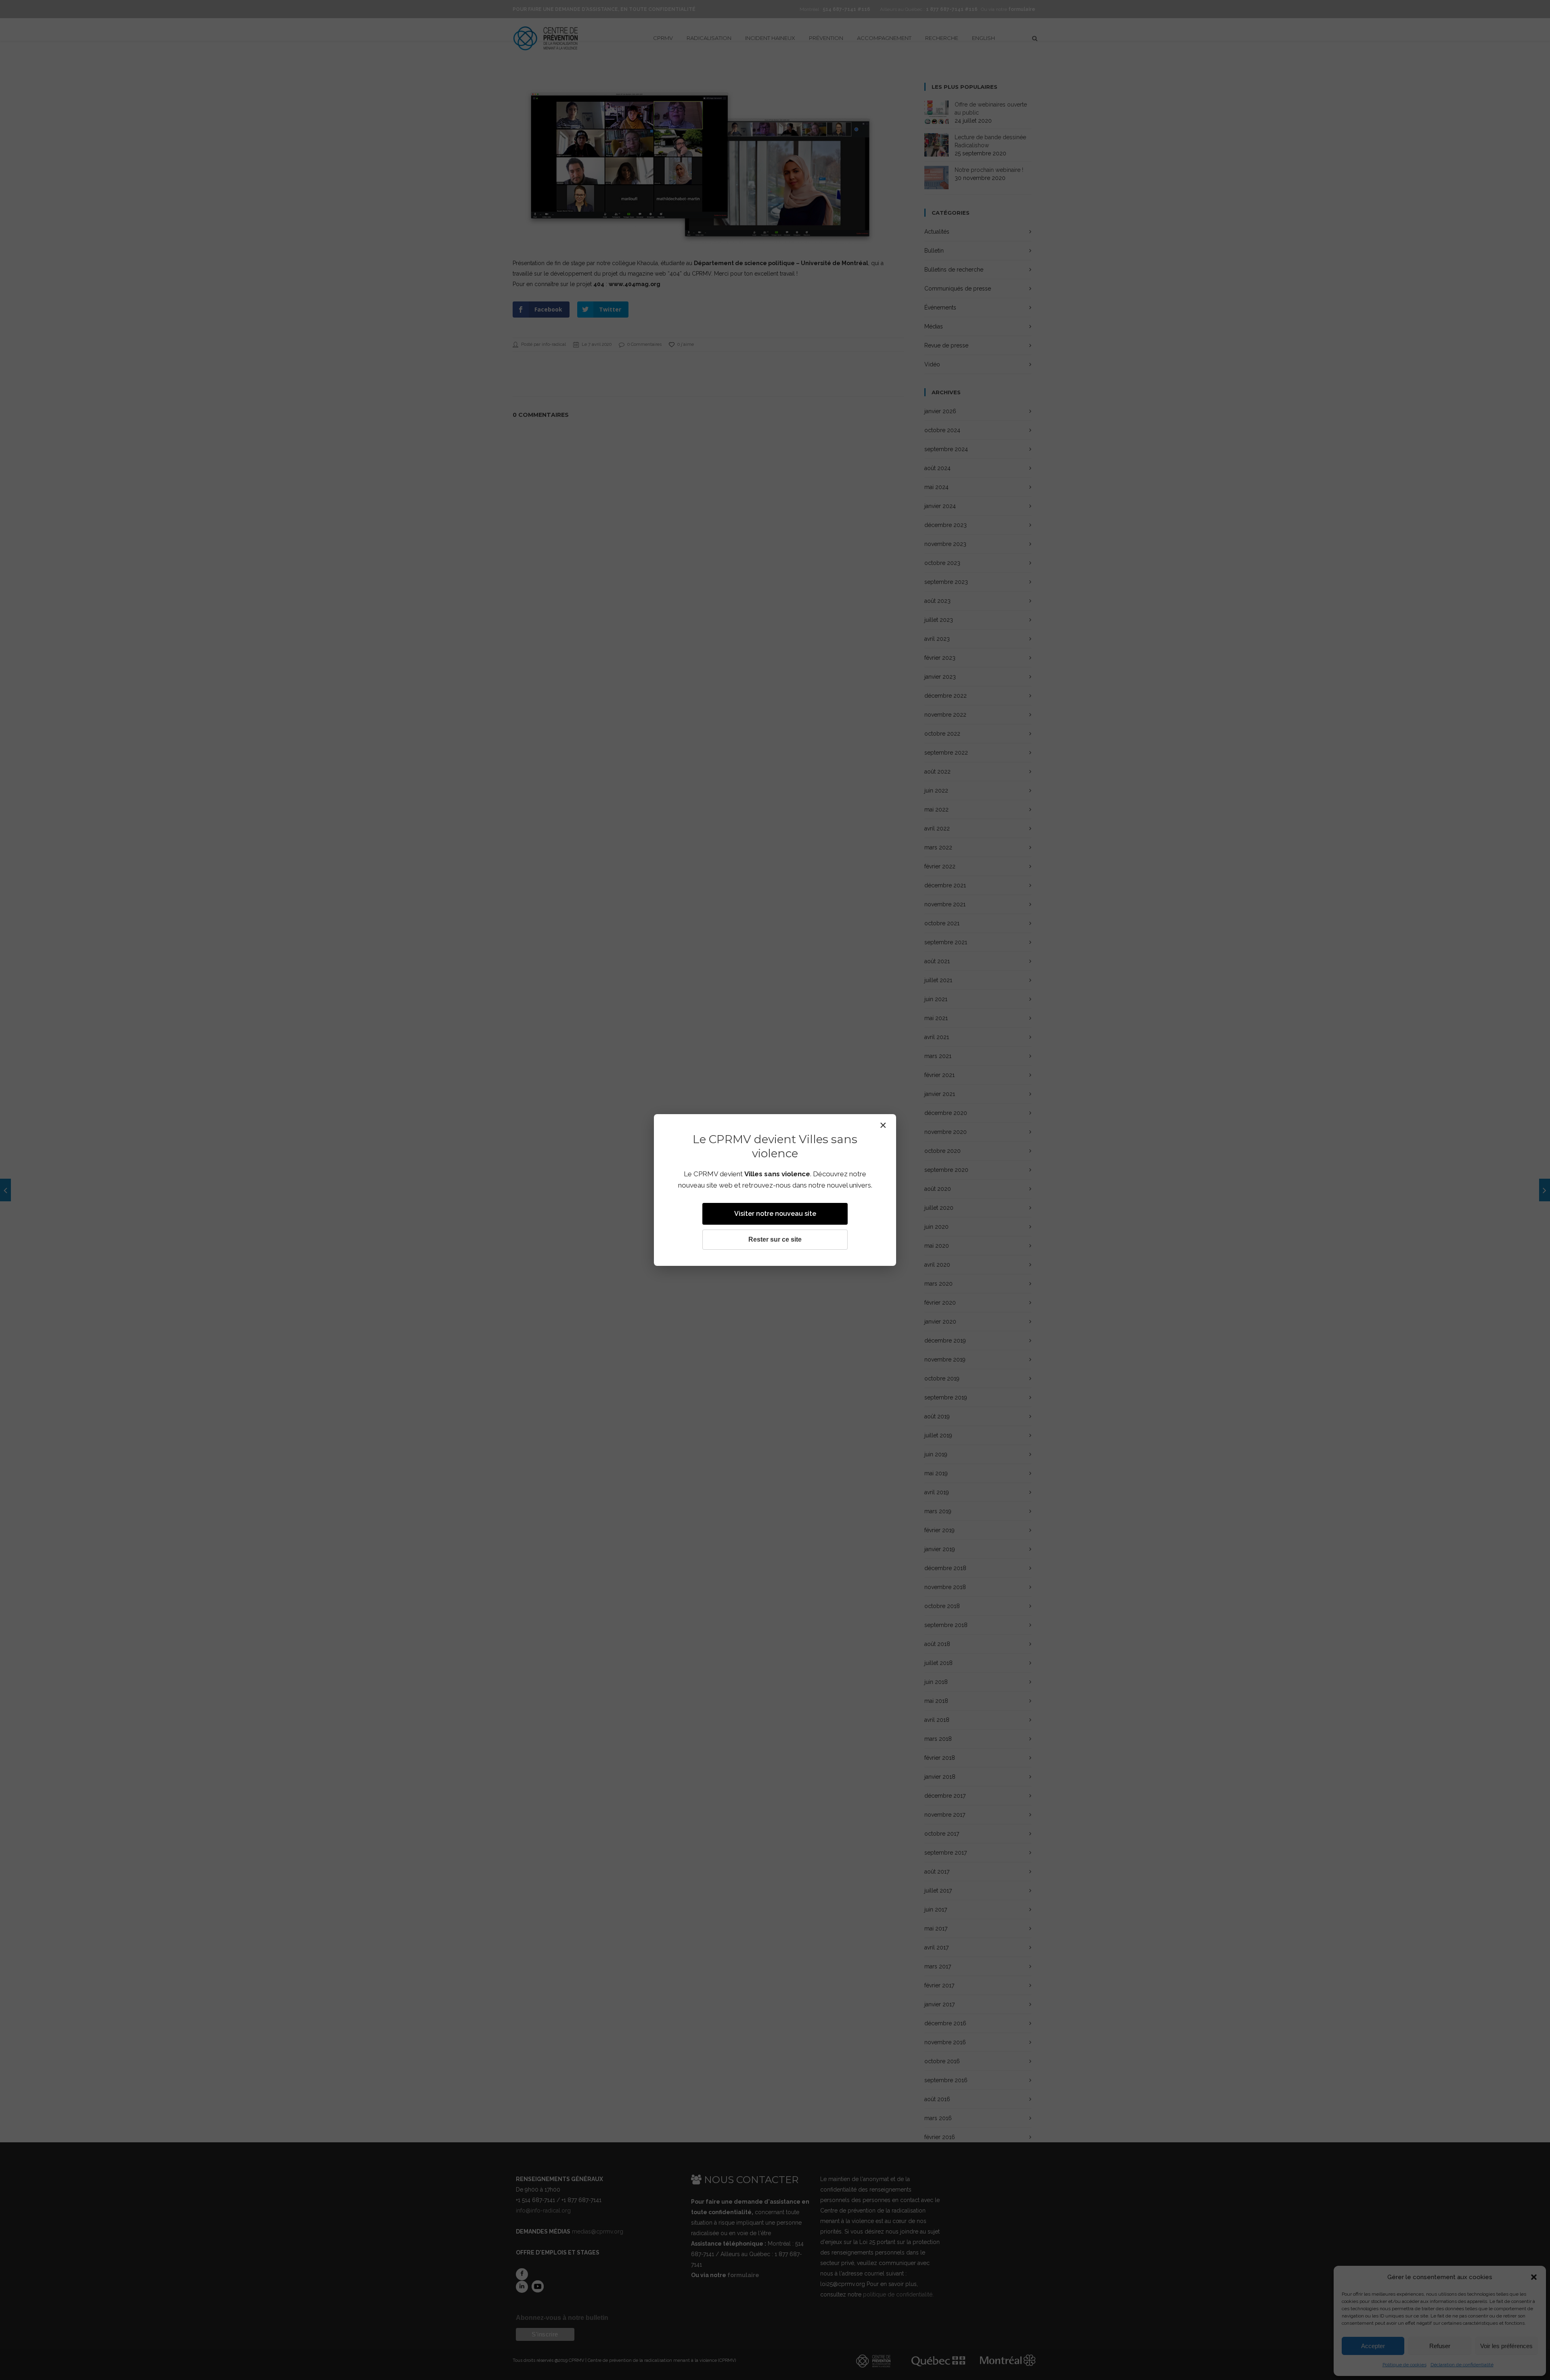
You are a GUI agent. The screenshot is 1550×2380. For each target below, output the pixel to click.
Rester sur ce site (775, 1239)
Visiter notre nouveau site (775, 1214)
